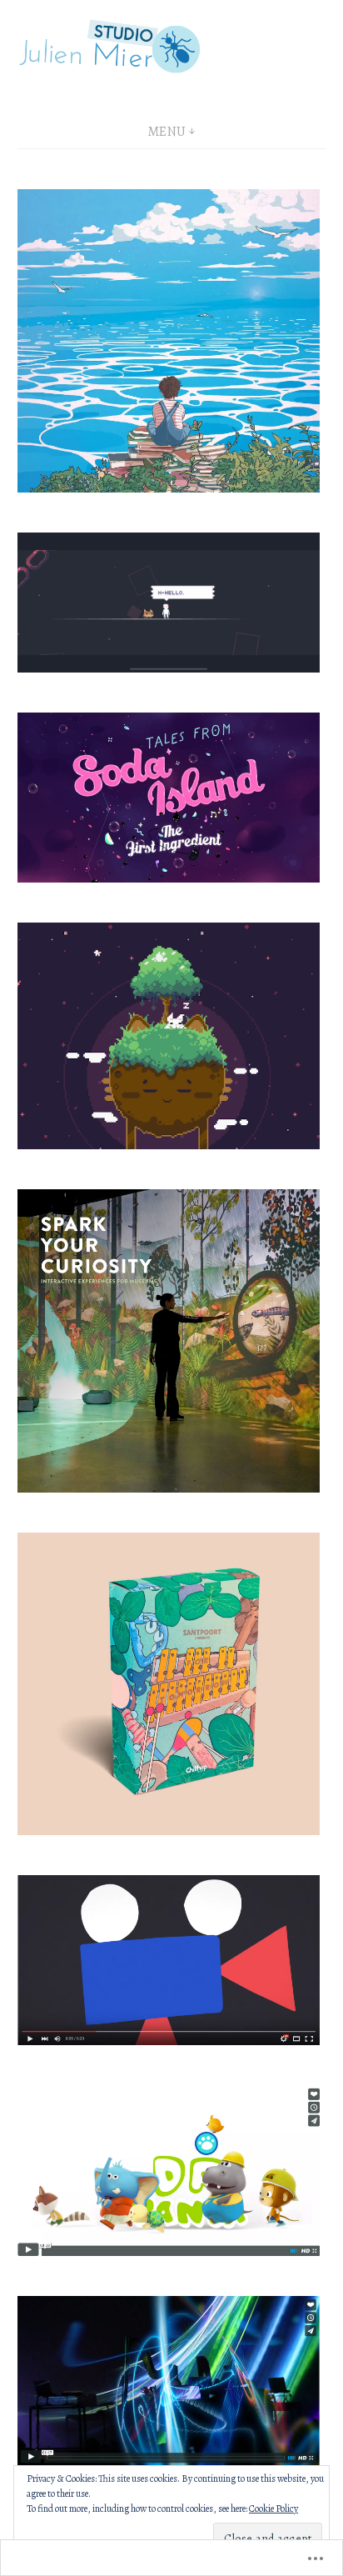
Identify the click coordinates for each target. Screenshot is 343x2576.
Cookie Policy (273, 2508)
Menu (167, 132)
